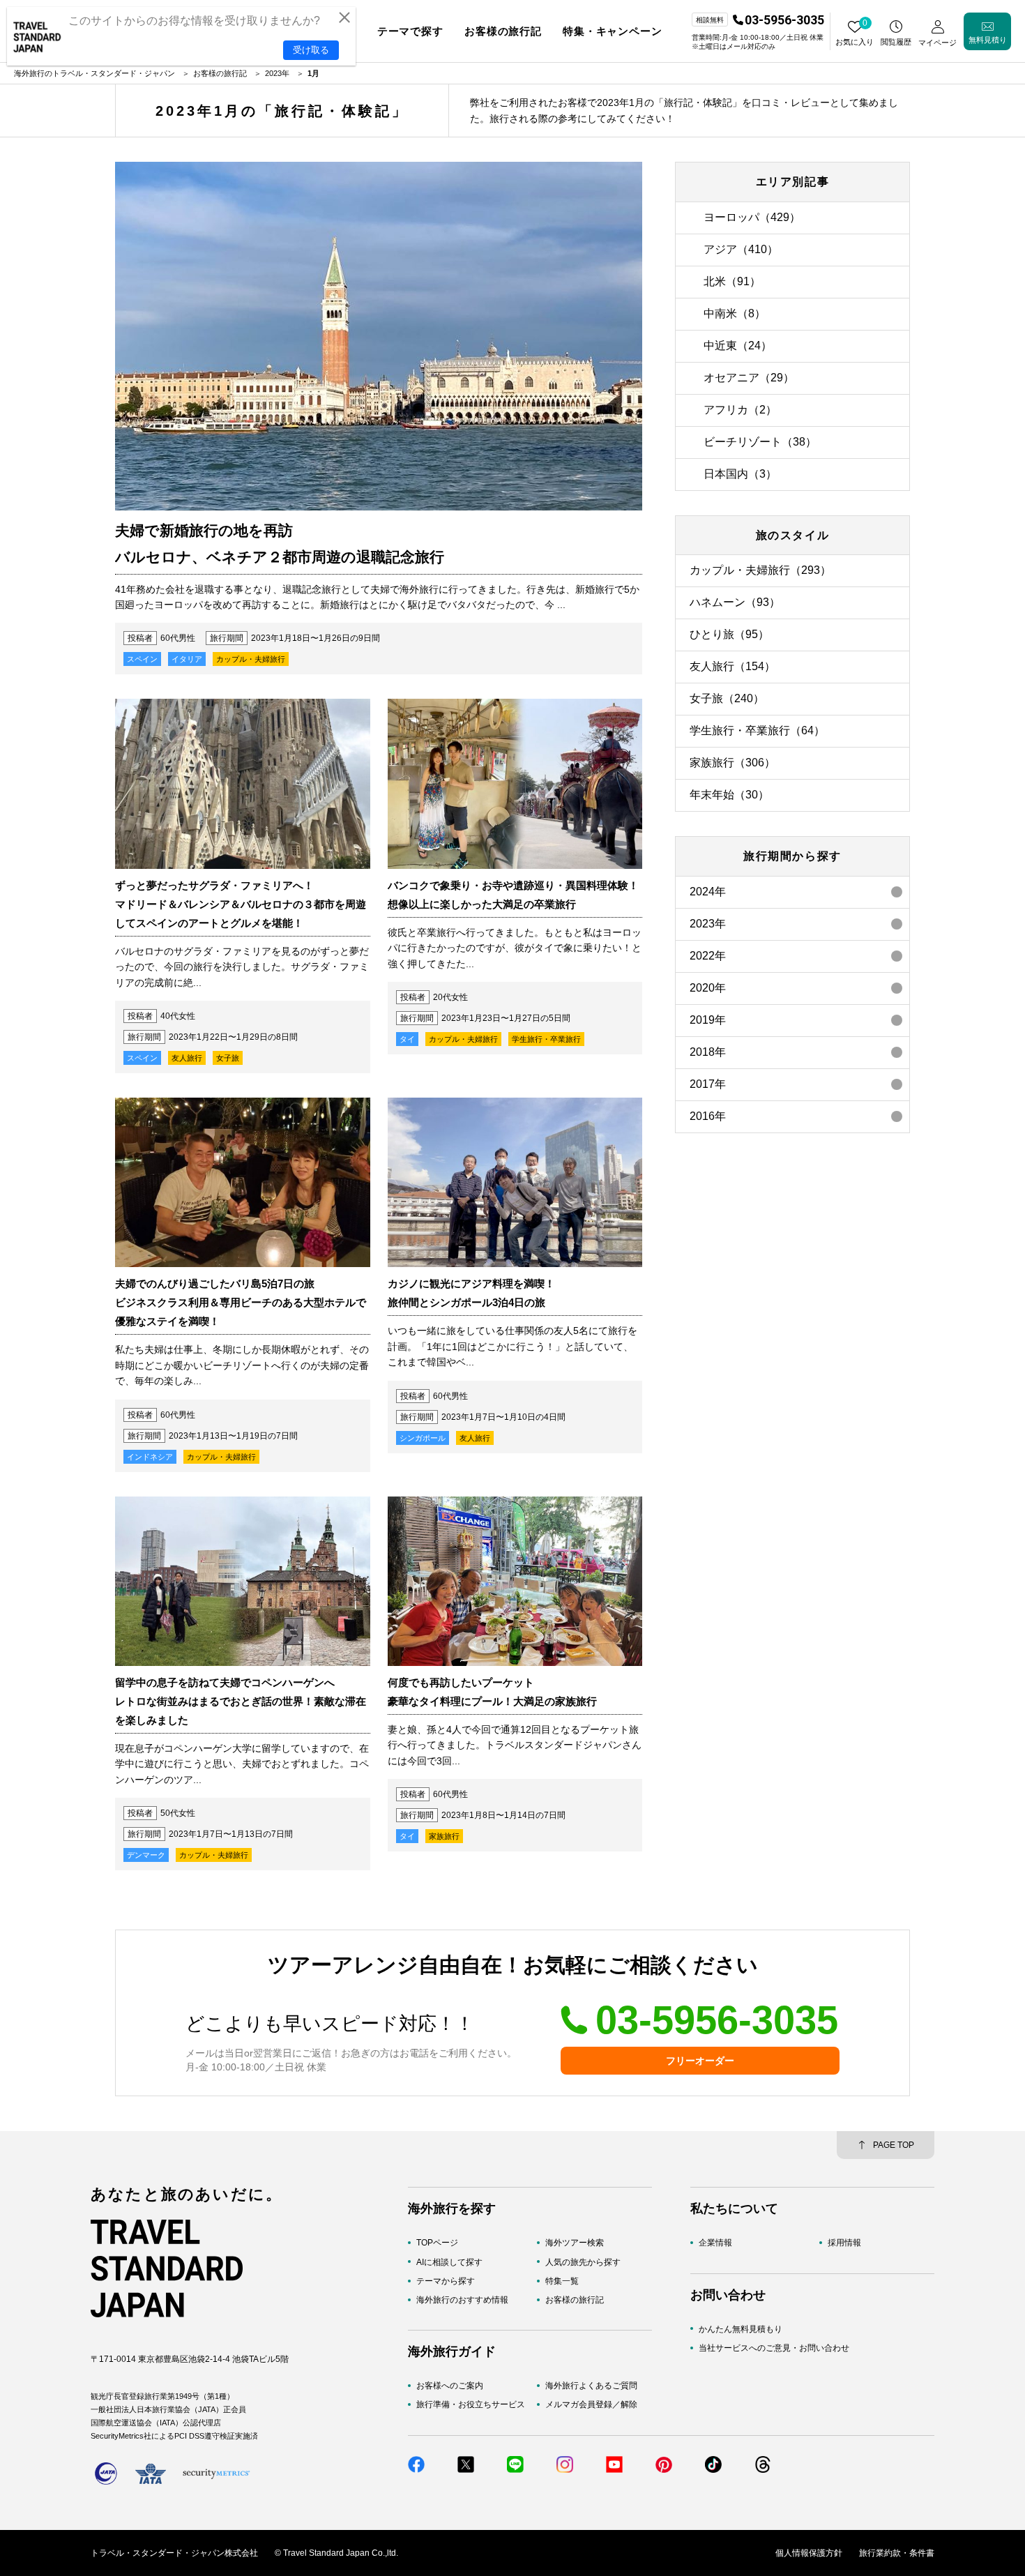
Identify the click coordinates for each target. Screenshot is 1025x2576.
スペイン (142, 659)
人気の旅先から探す (583, 2261)
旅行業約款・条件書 (897, 2553)
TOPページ (437, 2243)
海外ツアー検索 (575, 2243)
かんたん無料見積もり (741, 2328)
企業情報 (715, 2243)
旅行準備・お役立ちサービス (471, 2404)
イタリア (187, 659)
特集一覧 (562, 2281)
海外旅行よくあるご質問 (591, 2386)
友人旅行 (187, 1058)
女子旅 (228, 1058)
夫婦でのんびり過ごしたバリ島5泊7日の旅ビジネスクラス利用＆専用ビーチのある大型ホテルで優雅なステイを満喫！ (241, 1302)
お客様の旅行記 (575, 2300)
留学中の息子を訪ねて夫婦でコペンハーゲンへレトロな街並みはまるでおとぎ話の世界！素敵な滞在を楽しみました (241, 1701)
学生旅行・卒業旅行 (546, 1039)
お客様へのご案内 (450, 2386)
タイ (407, 1039)
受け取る (311, 50)
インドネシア (150, 1457)
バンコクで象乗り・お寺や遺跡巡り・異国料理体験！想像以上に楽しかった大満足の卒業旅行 (513, 895)
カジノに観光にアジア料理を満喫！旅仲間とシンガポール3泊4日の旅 (471, 1293)
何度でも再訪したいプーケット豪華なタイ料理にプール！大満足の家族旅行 (492, 1692)
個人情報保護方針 (809, 2553)
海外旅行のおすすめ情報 (462, 2300)
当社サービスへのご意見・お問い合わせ (774, 2348)
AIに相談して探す (449, 2261)
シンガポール (423, 1438)
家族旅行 (444, 1836)
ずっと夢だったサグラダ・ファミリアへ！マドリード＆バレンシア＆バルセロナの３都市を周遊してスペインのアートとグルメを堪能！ (241, 904)
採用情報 (844, 2243)
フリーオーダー (700, 2061)
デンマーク (146, 1855)
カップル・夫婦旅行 (251, 659)
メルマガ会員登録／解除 (591, 2404)
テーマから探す (446, 2281)
